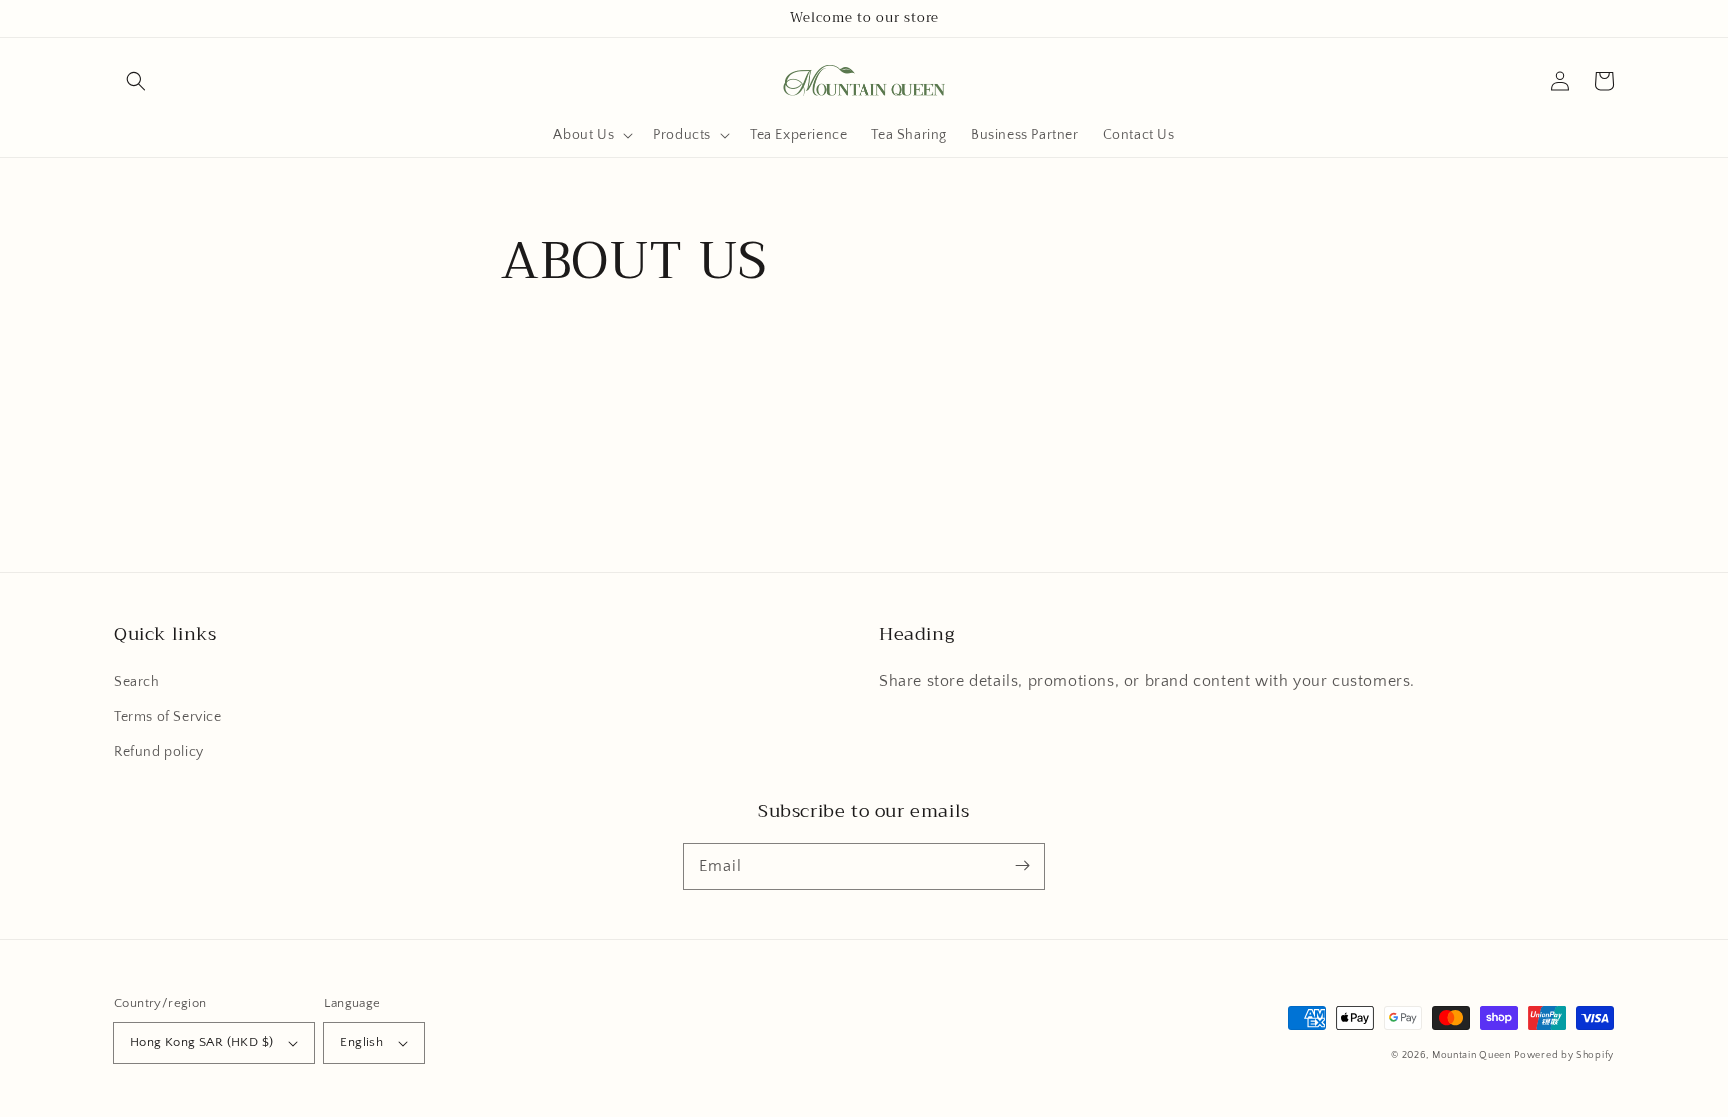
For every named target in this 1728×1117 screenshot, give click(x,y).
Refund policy (159, 752)
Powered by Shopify (1564, 1055)
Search (137, 682)
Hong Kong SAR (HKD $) (201, 1042)
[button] (136, 81)
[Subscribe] (1022, 866)
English (361, 1042)
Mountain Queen (1471, 1055)
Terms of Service (168, 717)
